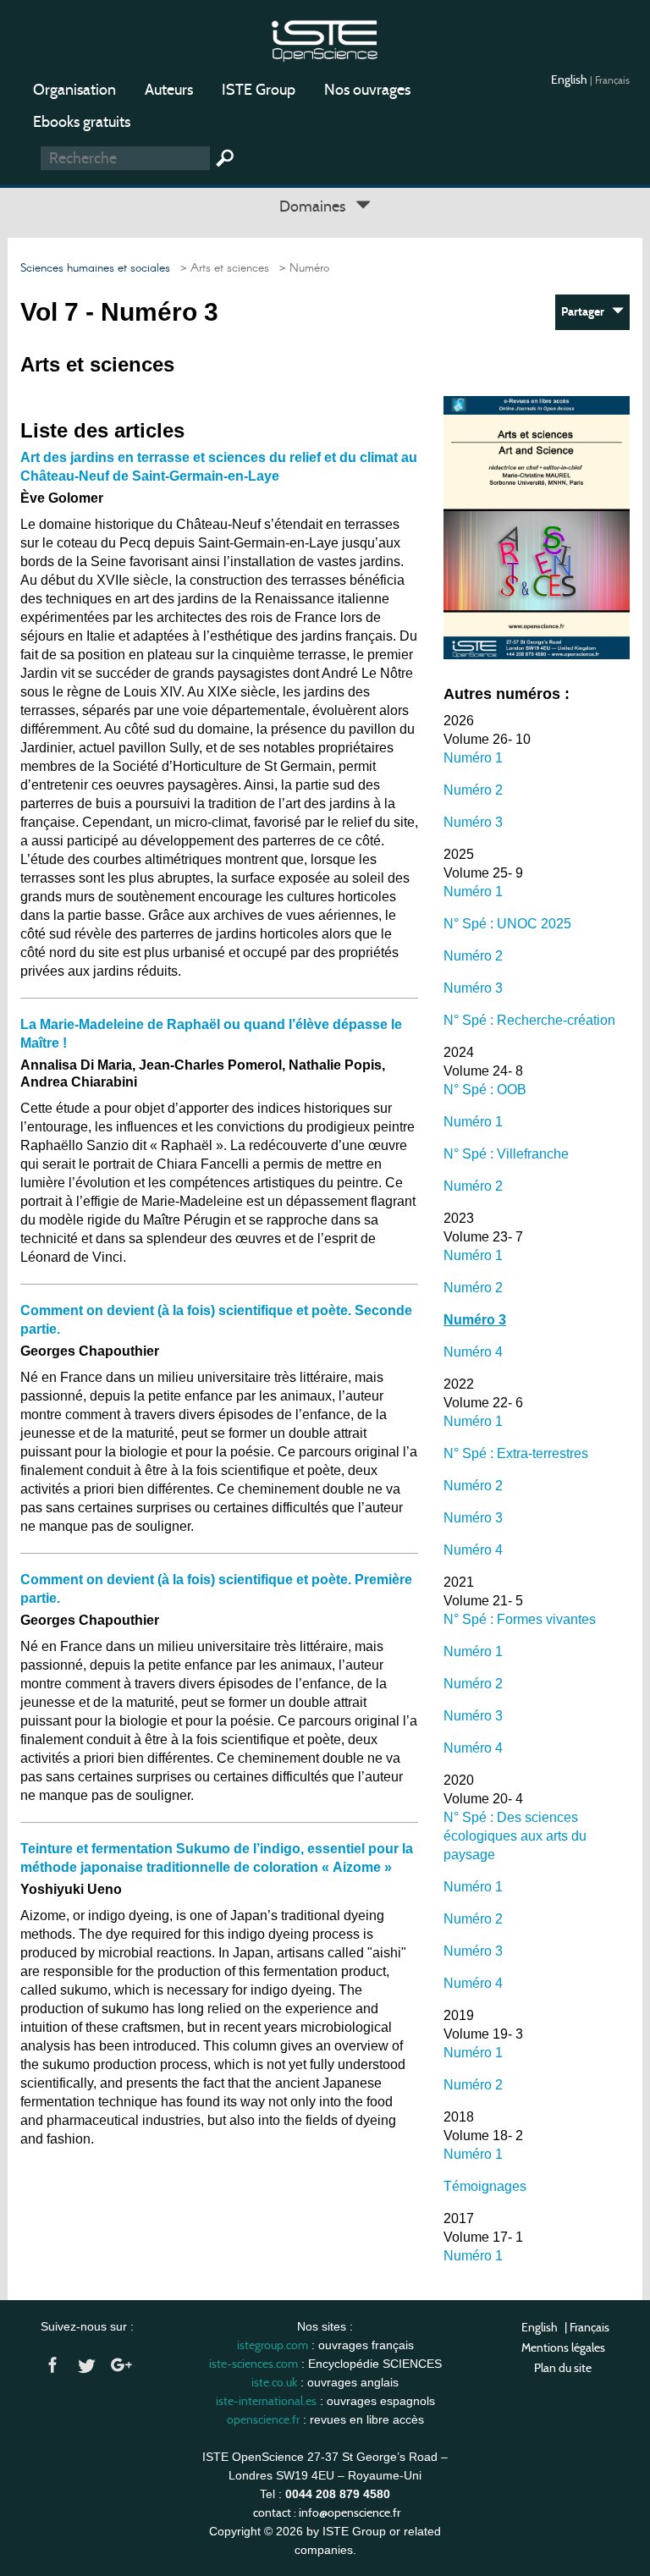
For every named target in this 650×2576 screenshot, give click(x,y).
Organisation (74, 90)
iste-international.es (266, 2401)
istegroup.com (273, 2345)
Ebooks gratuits (82, 122)
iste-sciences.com (253, 2364)
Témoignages (485, 2186)
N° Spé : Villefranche (506, 1154)
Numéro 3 (473, 822)
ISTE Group (259, 90)
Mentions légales (563, 2348)
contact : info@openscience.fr (327, 2513)
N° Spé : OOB (485, 1090)
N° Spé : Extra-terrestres (516, 1453)
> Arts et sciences (221, 268)
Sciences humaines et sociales (95, 268)
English (570, 80)
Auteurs (169, 90)
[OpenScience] (325, 39)
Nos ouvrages (367, 90)
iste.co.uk (274, 2382)
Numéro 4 (473, 1352)
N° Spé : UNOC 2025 (507, 924)
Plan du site (563, 2368)
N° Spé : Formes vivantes (520, 1619)
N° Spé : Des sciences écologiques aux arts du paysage (515, 1836)
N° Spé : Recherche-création (529, 1020)
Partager (587, 312)
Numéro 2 (473, 790)
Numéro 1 (473, 758)
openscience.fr (263, 2419)
